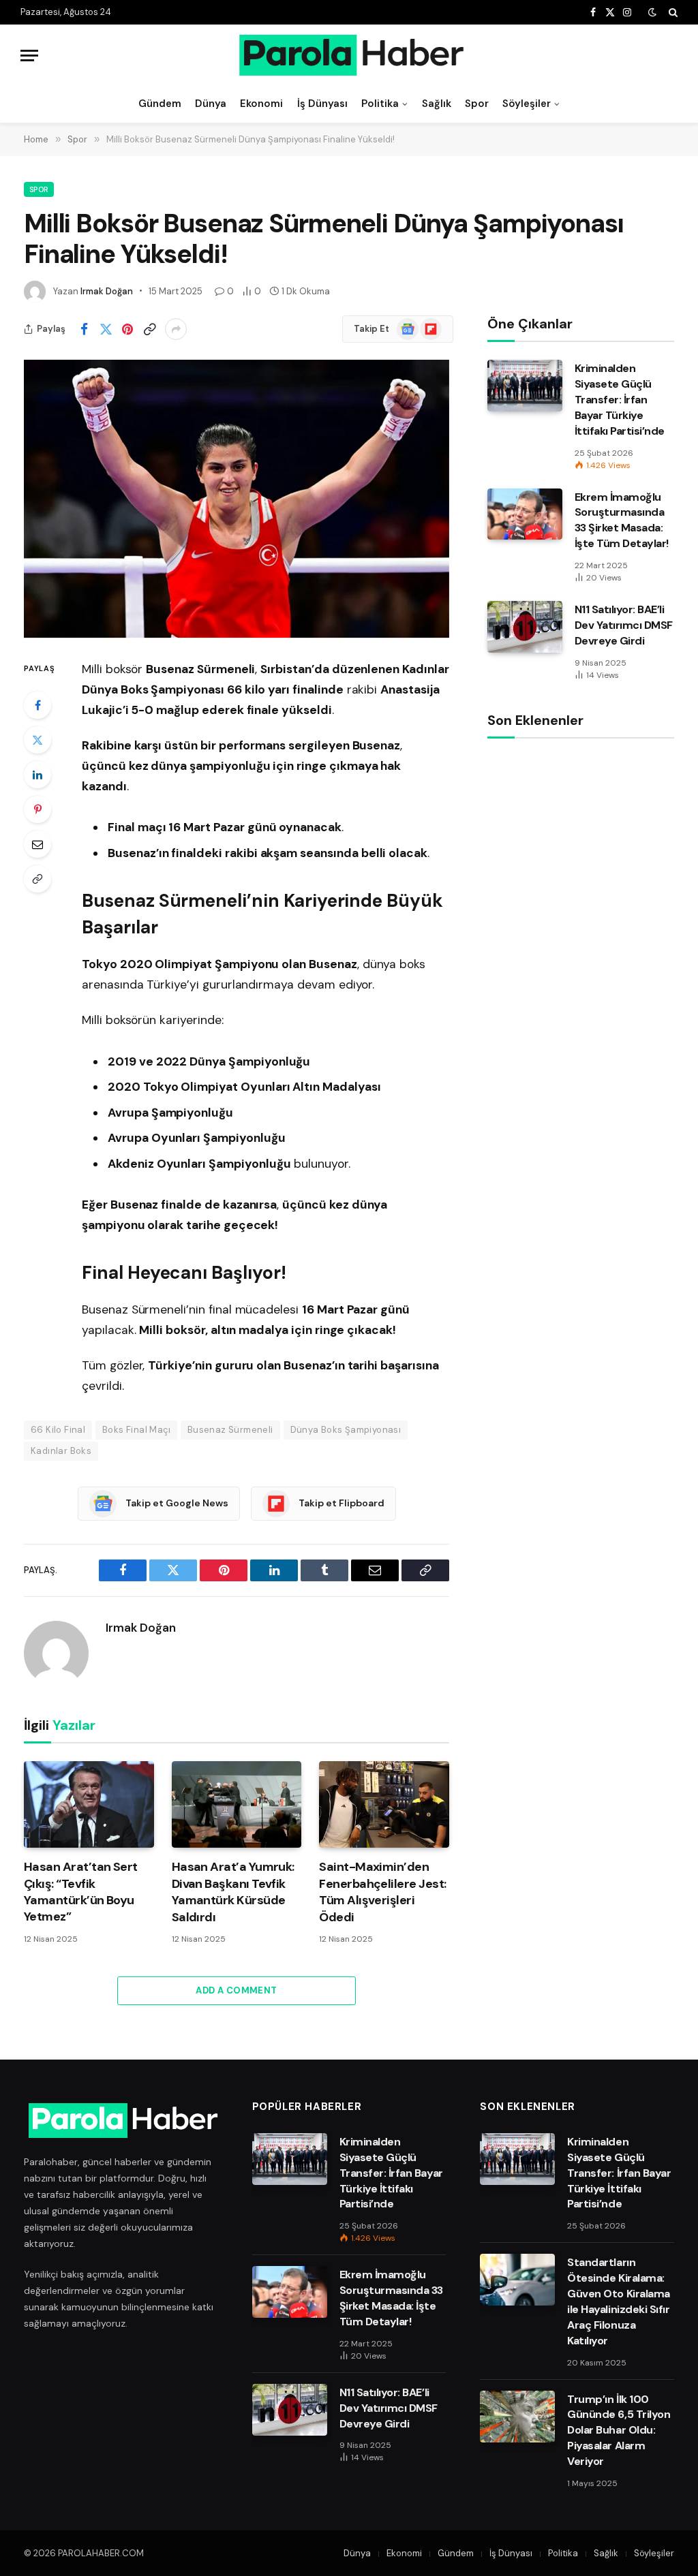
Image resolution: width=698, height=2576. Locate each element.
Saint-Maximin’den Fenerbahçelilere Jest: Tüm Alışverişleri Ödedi (382, 1892)
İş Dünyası (322, 104)
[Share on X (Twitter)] (106, 329)
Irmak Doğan (107, 291)
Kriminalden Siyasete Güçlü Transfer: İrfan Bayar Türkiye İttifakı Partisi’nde (620, 400)
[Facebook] (37, 705)
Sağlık (437, 104)
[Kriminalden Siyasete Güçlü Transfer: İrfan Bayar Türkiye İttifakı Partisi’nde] (525, 386)
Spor (477, 104)
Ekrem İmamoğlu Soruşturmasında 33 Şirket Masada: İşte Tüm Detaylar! (622, 521)
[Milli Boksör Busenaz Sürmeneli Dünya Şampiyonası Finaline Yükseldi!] (237, 499)
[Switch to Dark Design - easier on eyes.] (652, 12)
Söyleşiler (527, 104)
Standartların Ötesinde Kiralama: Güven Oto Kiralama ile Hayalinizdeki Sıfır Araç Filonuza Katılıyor (618, 2301)
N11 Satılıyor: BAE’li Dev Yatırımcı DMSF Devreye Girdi (624, 625)
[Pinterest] (37, 809)
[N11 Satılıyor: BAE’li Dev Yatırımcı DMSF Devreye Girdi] (525, 627)
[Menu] (29, 56)
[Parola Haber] (349, 55)
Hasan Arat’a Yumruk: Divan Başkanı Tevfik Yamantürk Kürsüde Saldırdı (233, 1892)
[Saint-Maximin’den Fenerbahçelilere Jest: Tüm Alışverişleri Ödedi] (384, 1804)
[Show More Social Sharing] (176, 329)
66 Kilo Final (58, 1430)
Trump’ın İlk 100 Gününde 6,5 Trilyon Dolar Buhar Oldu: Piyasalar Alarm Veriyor (619, 2431)
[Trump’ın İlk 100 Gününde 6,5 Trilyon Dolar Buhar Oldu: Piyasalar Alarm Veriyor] (517, 2417)
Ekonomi (261, 104)
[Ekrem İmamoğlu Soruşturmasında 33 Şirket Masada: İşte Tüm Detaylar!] (525, 514)
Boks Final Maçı (136, 1430)
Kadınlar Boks (61, 1451)
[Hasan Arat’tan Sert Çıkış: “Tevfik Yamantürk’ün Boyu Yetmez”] (89, 1804)
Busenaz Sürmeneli (230, 1430)
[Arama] (672, 12)
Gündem (160, 104)
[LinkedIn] (37, 775)
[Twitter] (37, 740)
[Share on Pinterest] (127, 329)
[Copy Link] (149, 329)
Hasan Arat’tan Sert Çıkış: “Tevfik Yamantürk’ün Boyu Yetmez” (81, 1892)
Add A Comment (236, 1990)
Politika (380, 104)
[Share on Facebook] (84, 329)
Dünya (211, 104)
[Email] (37, 844)
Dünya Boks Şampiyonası (346, 1430)
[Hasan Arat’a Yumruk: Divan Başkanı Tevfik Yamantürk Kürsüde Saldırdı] (237, 1804)
